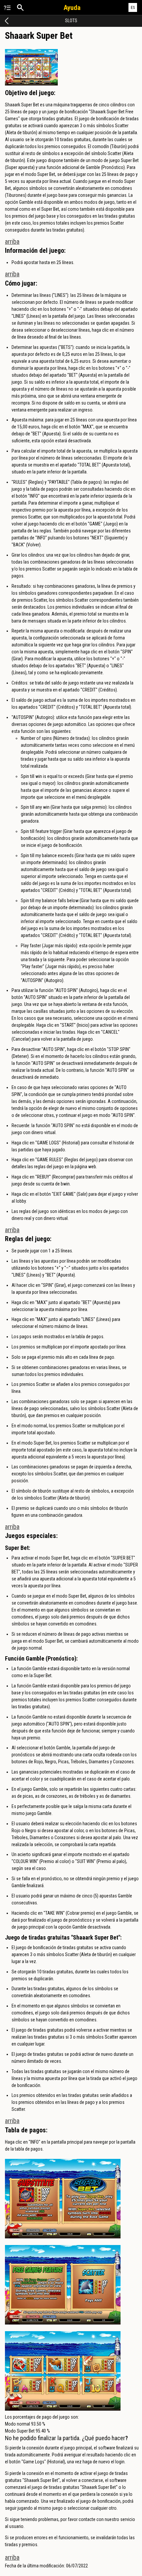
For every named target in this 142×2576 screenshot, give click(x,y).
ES (133, 7)
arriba (12, 242)
